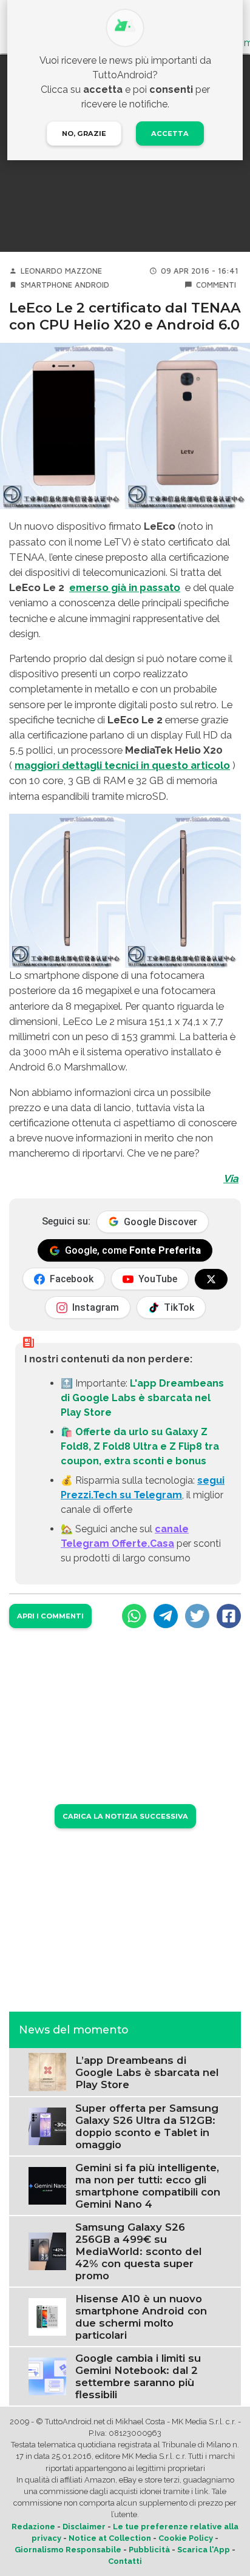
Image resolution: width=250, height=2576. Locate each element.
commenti (216, 285)
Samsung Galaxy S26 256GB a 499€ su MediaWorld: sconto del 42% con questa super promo (138, 2251)
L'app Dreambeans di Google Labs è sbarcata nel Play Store (142, 1398)
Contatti (125, 2561)
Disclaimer (84, 2527)
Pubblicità (149, 2550)
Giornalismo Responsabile (68, 2550)
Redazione (33, 2527)
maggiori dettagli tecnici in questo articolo (122, 765)
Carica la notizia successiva (125, 1816)
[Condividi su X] (197, 1616)
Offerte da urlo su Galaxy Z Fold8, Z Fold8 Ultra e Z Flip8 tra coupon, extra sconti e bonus (140, 1446)
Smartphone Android (65, 285)
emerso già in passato (125, 587)
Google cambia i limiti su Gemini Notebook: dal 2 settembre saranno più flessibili (138, 2376)
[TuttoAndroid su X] (211, 1279)
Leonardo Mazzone (61, 271)
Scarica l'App (204, 2550)
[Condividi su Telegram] (166, 1616)
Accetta (170, 134)
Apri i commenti (50, 1616)
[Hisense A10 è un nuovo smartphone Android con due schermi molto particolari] (47, 2316)
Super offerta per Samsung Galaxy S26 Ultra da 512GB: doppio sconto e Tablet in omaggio (147, 2126)
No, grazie (84, 134)
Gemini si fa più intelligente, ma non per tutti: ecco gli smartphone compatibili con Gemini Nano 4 (148, 2186)
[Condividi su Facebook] (229, 1616)
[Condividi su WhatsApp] (134, 1616)
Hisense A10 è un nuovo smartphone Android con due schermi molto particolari (141, 2317)
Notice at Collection (110, 2538)
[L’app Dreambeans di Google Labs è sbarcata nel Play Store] (47, 2071)
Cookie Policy (186, 2538)
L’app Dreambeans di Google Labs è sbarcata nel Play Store (147, 2072)
